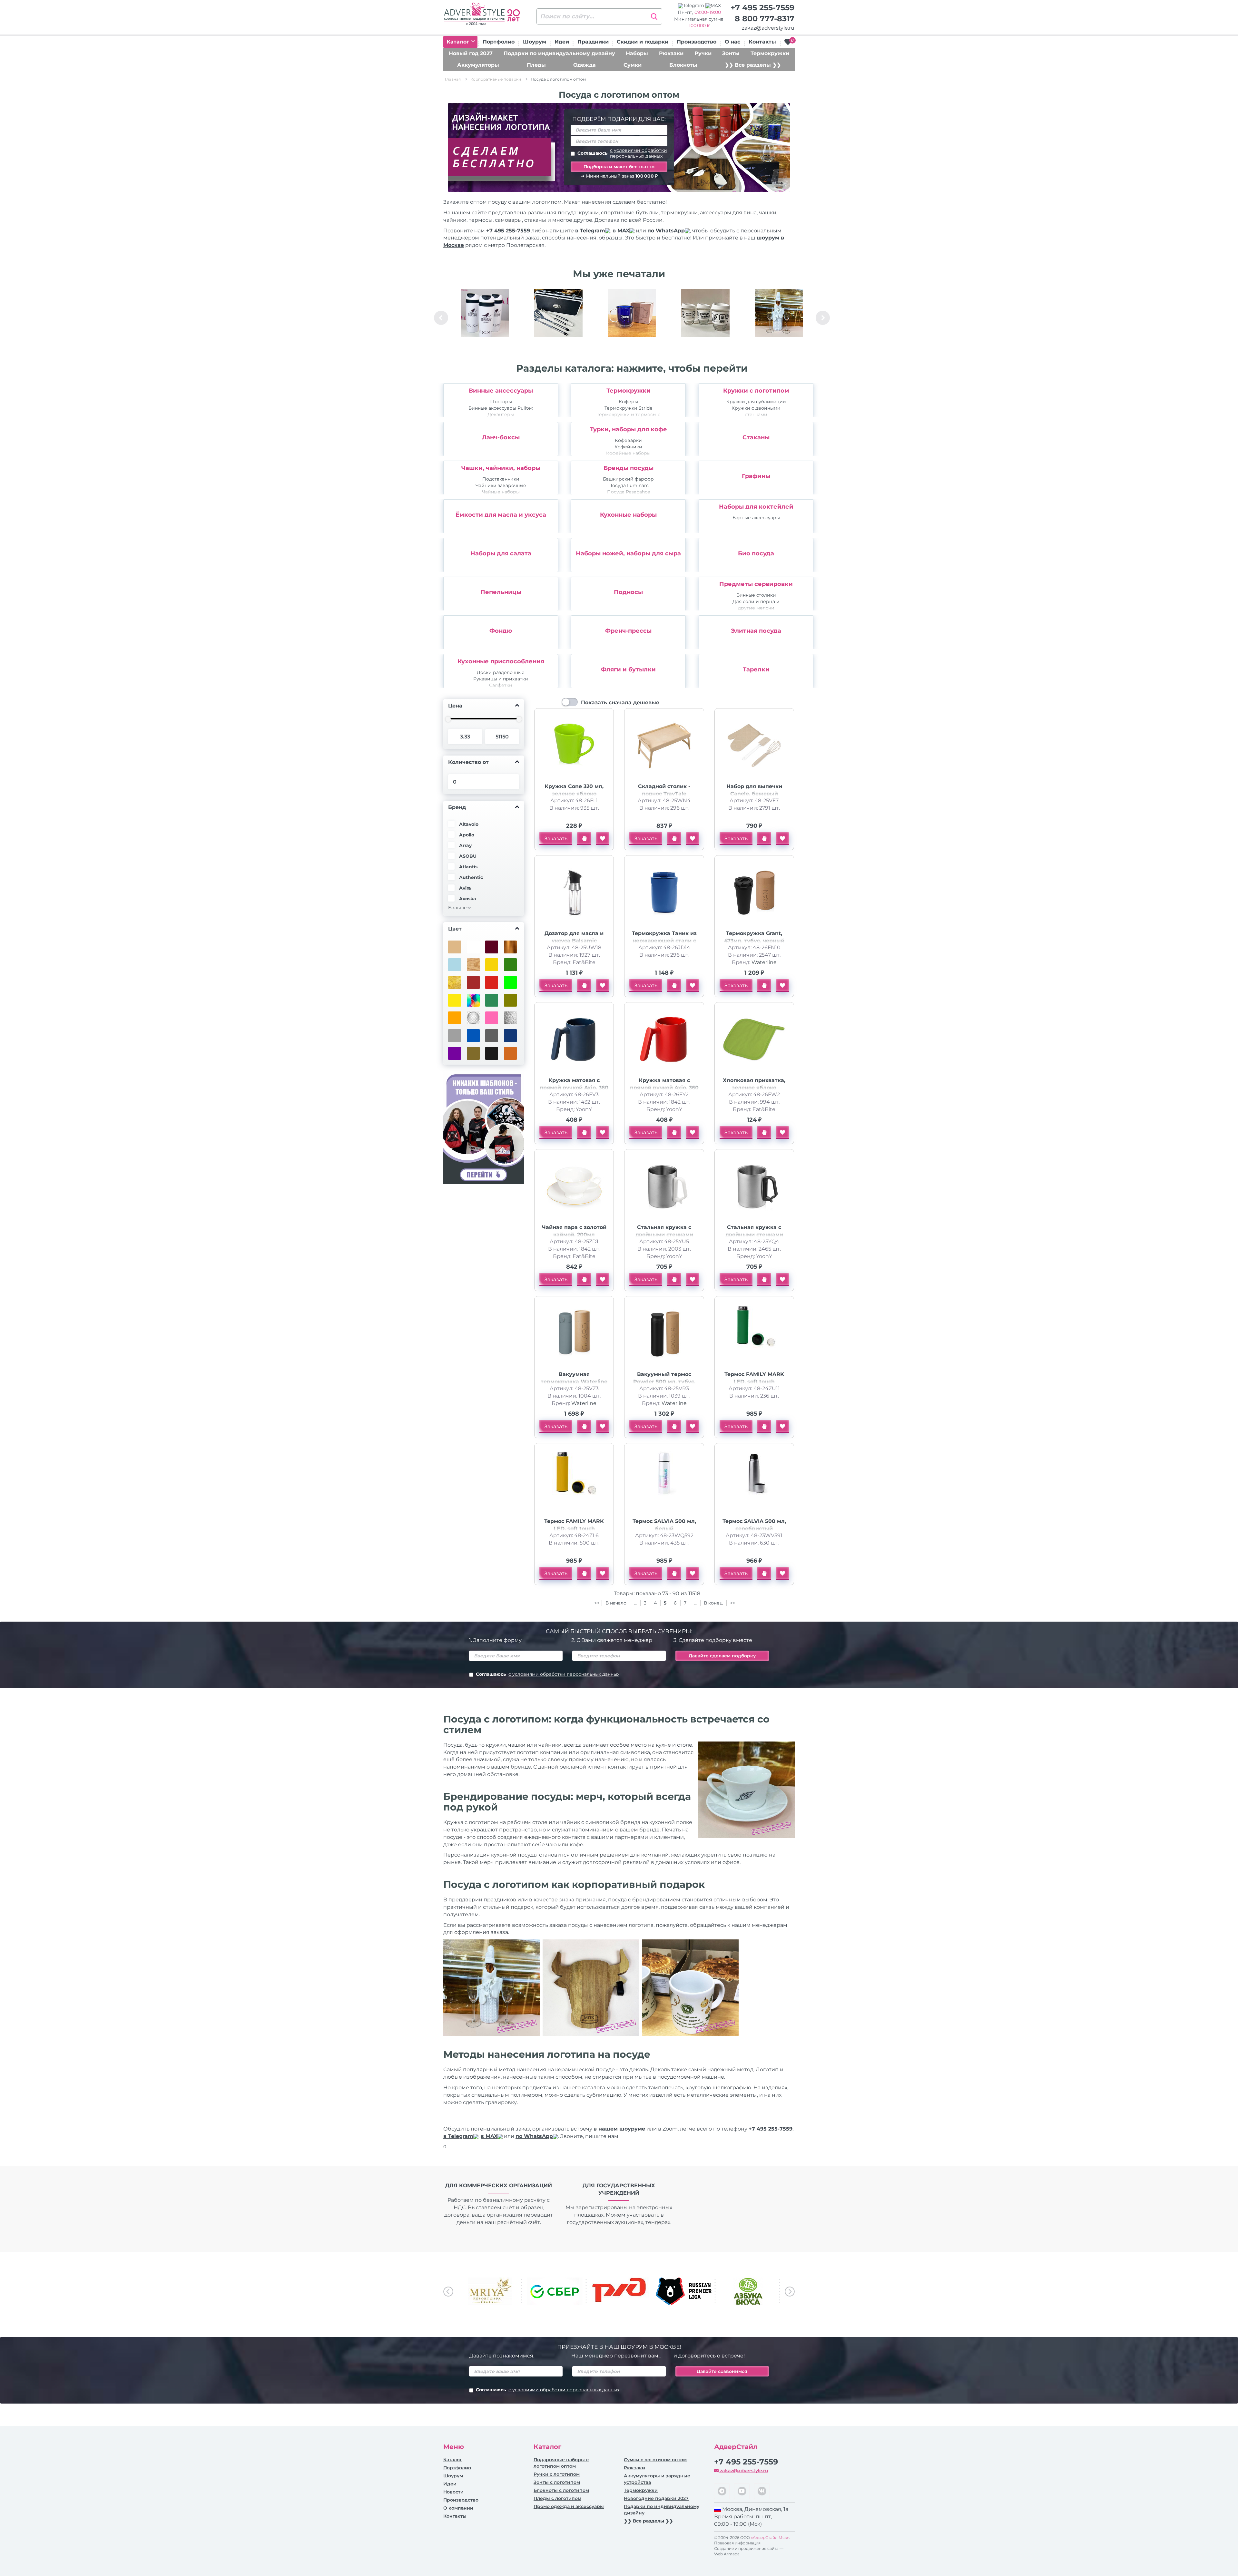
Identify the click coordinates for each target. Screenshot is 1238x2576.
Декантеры (501, 415)
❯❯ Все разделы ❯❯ (753, 65)
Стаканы (756, 437)
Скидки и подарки (643, 42)
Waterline (764, 962)
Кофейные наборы (628, 453)
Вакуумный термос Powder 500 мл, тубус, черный (664, 1382)
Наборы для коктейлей (756, 507)
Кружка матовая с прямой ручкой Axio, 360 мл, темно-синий (574, 1088)
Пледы (536, 65)
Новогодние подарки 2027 (656, 2498)
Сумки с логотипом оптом (655, 2460)
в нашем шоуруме (619, 2129)
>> (733, 1603)
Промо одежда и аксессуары (569, 2506)
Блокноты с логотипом (561, 2490)
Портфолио (499, 42)
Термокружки (770, 53)
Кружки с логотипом (756, 391)
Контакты (762, 42)
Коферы (628, 402)
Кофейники (628, 447)
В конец (714, 1603)
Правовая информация (737, 2543)
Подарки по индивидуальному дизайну (559, 53)
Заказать (556, 839)
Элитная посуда (756, 631)
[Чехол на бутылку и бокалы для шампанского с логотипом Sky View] (779, 313)
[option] (485, 318)
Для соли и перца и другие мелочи (756, 605)
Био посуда (756, 553)
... (635, 1603)
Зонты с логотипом (557, 2482)
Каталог (459, 42)
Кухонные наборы (628, 515)
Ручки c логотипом (557, 2474)
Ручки (703, 53)
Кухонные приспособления (501, 661)
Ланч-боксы (501, 437)
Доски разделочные (501, 672)
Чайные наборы (501, 492)
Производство (697, 42)
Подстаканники (501, 479)
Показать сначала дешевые (620, 703)
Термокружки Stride (628, 408)
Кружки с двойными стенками (756, 411)
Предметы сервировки (756, 584)
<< (597, 1603)
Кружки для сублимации (756, 402)
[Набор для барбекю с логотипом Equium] (558, 313)
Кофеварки (628, 440)
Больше (457, 908)
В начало (617, 1603)
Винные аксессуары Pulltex (501, 408)
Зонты (731, 53)
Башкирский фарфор (628, 479)
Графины (756, 476)
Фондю (501, 631)
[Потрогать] (584, 839)
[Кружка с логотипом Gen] (632, 313)
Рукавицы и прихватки (501, 679)
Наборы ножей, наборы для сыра (628, 553)
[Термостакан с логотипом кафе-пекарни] (485, 313)
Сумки (633, 65)
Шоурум (535, 42)
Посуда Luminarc (629, 485)
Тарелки (756, 669)
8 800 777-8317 (765, 19)
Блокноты (683, 65)
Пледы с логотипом (557, 2498)
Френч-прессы (628, 631)
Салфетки (501, 685)
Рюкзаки (671, 53)
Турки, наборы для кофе (629, 429)
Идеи (562, 42)
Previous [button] (441, 318)
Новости (453, 2492)
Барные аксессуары (756, 518)
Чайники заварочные (501, 485)
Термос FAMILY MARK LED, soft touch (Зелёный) (754, 1382)
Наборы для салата (501, 553)
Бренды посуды (629, 468)
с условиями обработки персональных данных (639, 153)
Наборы (637, 53)
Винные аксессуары (501, 391)
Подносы (628, 592)
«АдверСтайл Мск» (770, 2537)
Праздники (593, 42)
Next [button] (823, 318)
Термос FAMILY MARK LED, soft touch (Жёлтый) (574, 1529)
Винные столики (756, 595)
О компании (458, 2508)
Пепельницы (501, 592)
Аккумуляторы (478, 65)
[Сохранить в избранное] (603, 839)
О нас (732, 42)
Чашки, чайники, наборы (501, 468)
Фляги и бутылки (628, 669)
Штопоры (501, 402)
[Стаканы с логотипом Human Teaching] (705, 313)
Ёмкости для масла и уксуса (501, 515)
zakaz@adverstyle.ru (768, 28)
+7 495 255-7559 (762, 8)
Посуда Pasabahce (629, 492)
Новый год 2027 (471, 53)
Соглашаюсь (622, 153)
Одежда (585, 65)
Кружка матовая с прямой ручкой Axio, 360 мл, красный (664, 1088)
